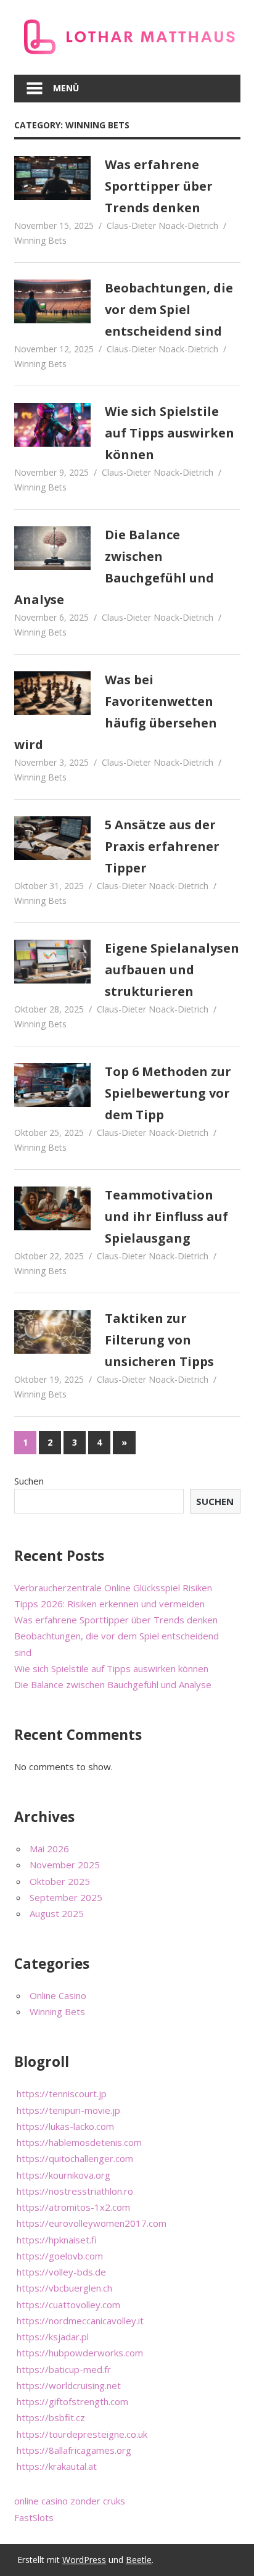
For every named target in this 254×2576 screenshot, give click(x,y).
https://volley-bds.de (61, 2272)
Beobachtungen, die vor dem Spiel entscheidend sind (169, 309)
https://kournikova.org (63, 2175)
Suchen (29, 1481)
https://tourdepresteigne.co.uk (82, 2434)
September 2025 (66, 1897)
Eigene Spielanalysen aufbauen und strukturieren (172, 970)
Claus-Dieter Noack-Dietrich (162, 226)
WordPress (84, 2560)
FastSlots (34, 2517)
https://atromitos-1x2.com (73, 2207)
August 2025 (57, 1913)
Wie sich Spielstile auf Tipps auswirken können (170, 433)
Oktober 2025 (60, 1881)
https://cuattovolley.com (68, 2305)
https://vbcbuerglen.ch (64, 2288)
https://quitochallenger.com (75, 2158)
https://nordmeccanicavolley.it (80, 2321)
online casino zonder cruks (70, 2501)
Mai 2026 (49, 1849)
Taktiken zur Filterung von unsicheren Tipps (159, 1340)
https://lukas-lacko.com (65, 2126)
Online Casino (58, 1995)
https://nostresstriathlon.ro (75, 2191)
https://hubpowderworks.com (80, 2353)
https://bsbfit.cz (51, 2417)
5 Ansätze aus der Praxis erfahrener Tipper (162, 846)
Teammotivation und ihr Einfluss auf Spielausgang (166, 1216)
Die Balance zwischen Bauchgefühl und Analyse (113, 1684)
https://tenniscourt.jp (62, 2094)
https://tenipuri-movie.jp (68, 2110)
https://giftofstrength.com (72, 2401)
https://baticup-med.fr (64, 2369)
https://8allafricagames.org (74, 2450)
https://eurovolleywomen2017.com (92, 2223)
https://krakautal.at (57, 2466)
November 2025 (65, 1865)
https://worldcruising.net (69, 2385)
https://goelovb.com (60, 2256)
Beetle (139, 2560)
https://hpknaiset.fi (57, 2240)
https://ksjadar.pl (53, 2337)
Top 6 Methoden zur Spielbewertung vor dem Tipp (168, 1093)
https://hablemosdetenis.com (79, 2142)
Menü (66, 88)
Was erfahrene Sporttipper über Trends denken (159, 186)
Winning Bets (40, 240)
